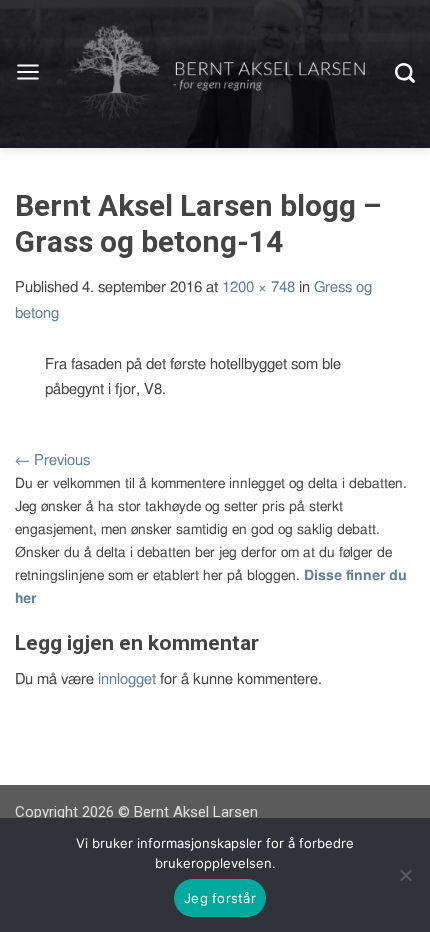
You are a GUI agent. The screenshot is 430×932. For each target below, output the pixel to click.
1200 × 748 (258, 287)
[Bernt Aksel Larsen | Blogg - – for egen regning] (218, 74)
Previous (52, 460)
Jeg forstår (220, 898)
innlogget (127, 679)
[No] (405, 875)
